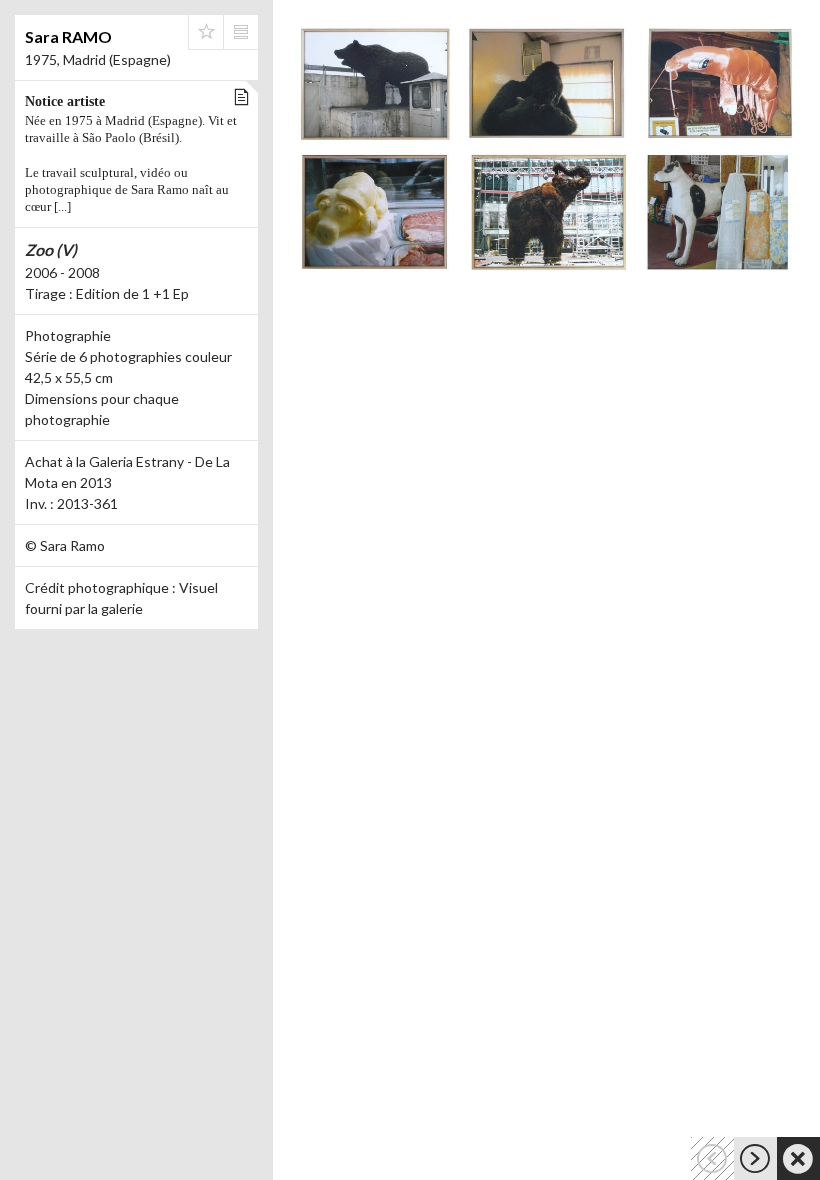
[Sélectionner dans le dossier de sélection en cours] (206, 32)
